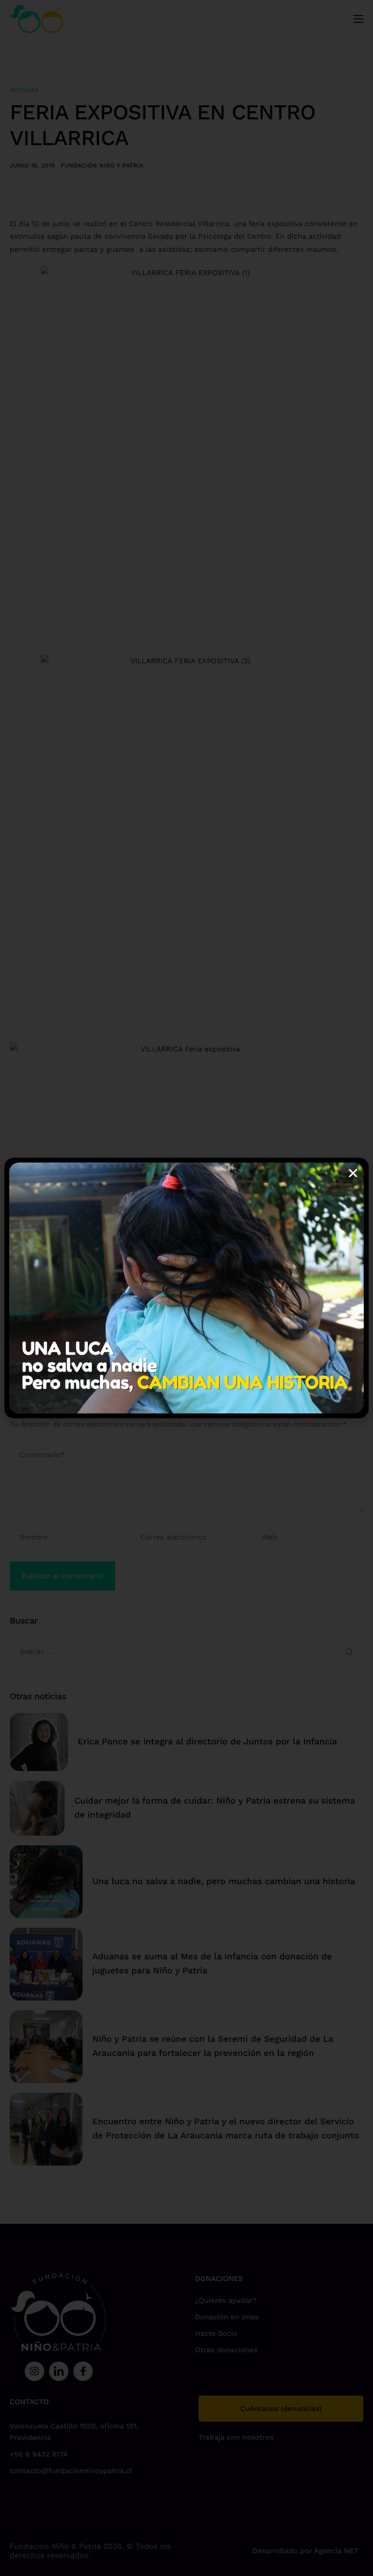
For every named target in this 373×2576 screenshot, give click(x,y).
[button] (353, 1173)
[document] (186, 1288)
